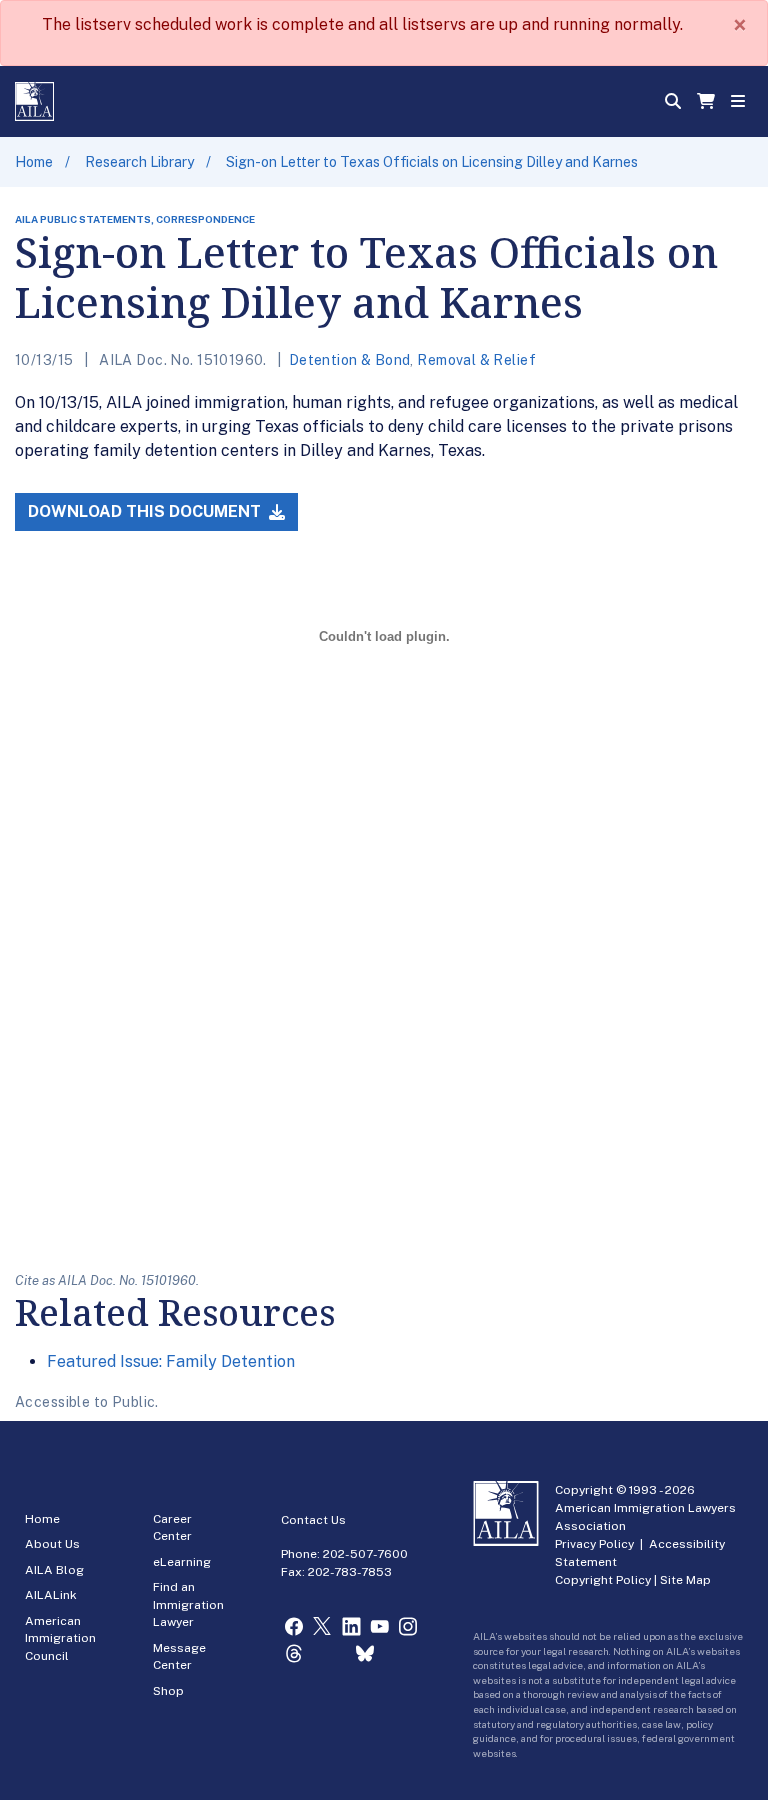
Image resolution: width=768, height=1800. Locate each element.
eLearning (182, 1562)
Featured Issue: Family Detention (171, 1361)
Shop (168, 1691)
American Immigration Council (60, 1638)
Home (34, 162)
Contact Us (313, 1520)
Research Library (139, 162)
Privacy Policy (594, 1544)
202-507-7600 (365, 1554)
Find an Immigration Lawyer (188, 1604)
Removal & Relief (476, 360)
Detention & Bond (350, 360)
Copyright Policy (603, 1580)
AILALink (51, 1595)
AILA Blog (54, 1570)
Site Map (685, 1580)
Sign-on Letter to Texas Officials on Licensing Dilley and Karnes (432, 162)
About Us (52, 1544)
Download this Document (146, 511)
